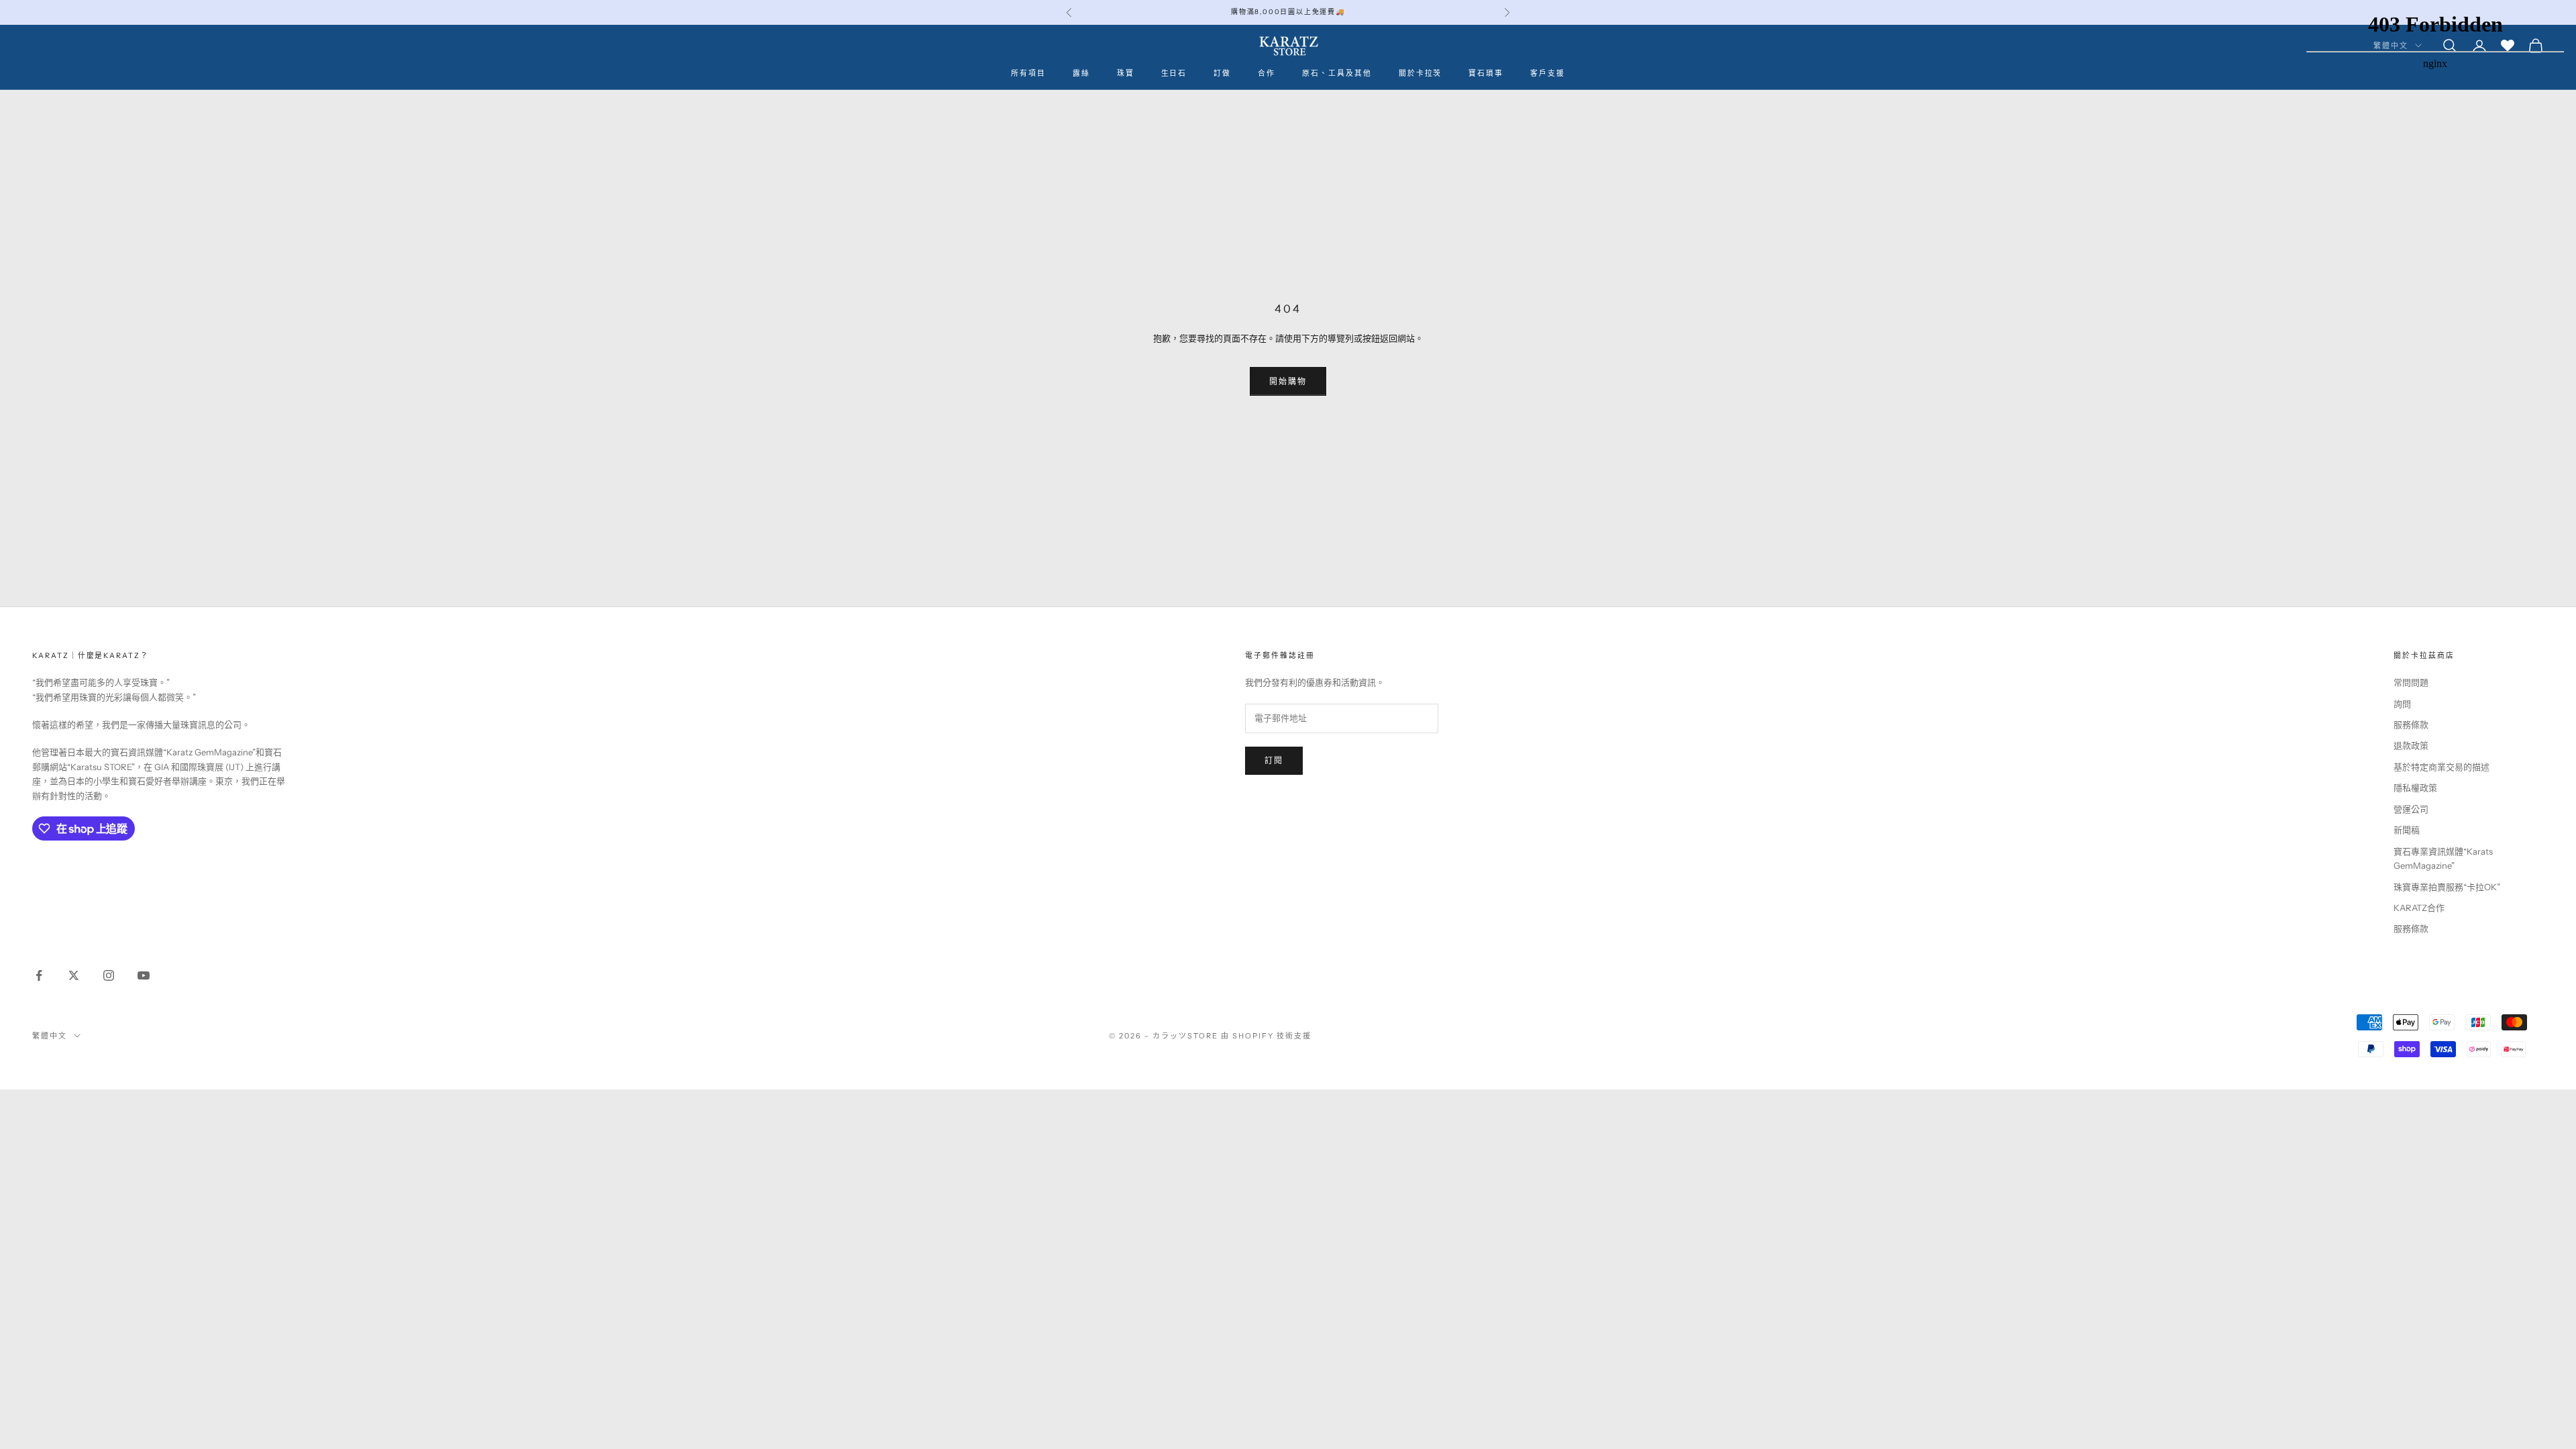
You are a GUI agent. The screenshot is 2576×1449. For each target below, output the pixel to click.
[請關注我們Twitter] (74, 975)
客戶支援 (1548, 73)
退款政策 (2411, 745)
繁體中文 (50, 1036)
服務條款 (2411, 724)
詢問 (2402, 704)
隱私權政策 (2415, 788)
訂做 (1222, 73)
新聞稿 (2407, 830)
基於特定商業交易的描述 (2441, 767)
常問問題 (2411, 682)
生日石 (1174, 73)
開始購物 (1288, 381)
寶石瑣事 (1486, 73)
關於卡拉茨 (1420, 73)
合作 (1267, 73)
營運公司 (2411, 809)
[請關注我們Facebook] (39, 975)
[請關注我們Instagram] (109, 975)
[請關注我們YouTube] (144, 975)
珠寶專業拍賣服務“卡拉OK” (2447, 887)
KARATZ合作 (2419, 908)
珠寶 (1126, 73)
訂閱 (1274, 760)
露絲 (1081, 73)
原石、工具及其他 (1337, 73)
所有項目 (1028, 73)
